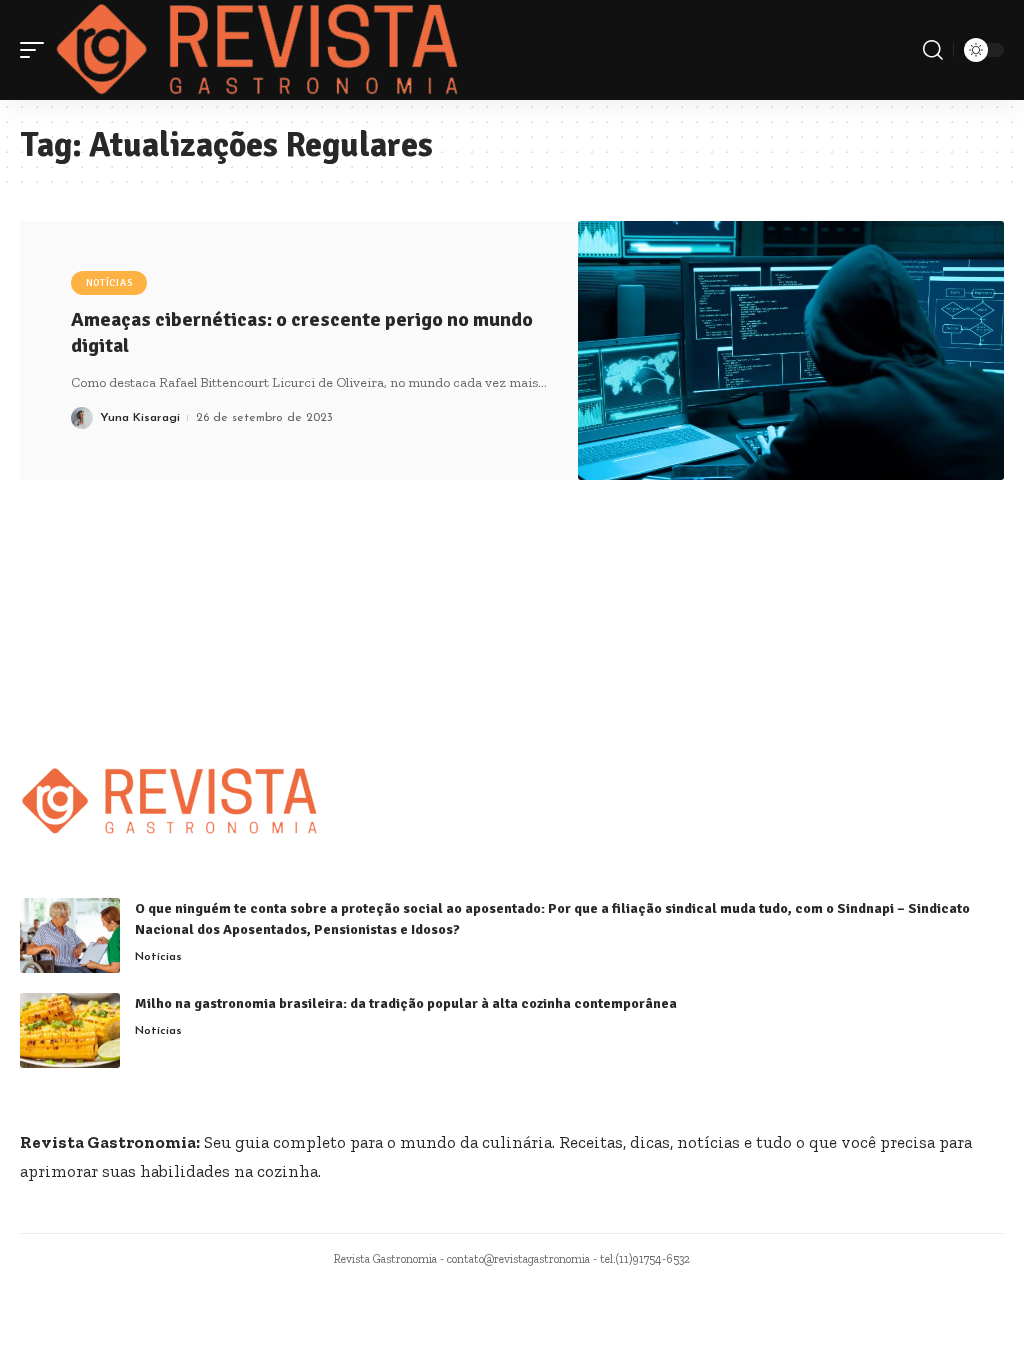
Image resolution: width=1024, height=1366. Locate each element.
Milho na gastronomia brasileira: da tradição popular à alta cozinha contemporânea (406, 1003)
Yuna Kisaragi (140, 418)
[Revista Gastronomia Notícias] (258, 50)
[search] (933, 50)
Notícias (109, 283)
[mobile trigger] (37, 50)
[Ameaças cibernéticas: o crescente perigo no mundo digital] (791, 350)
